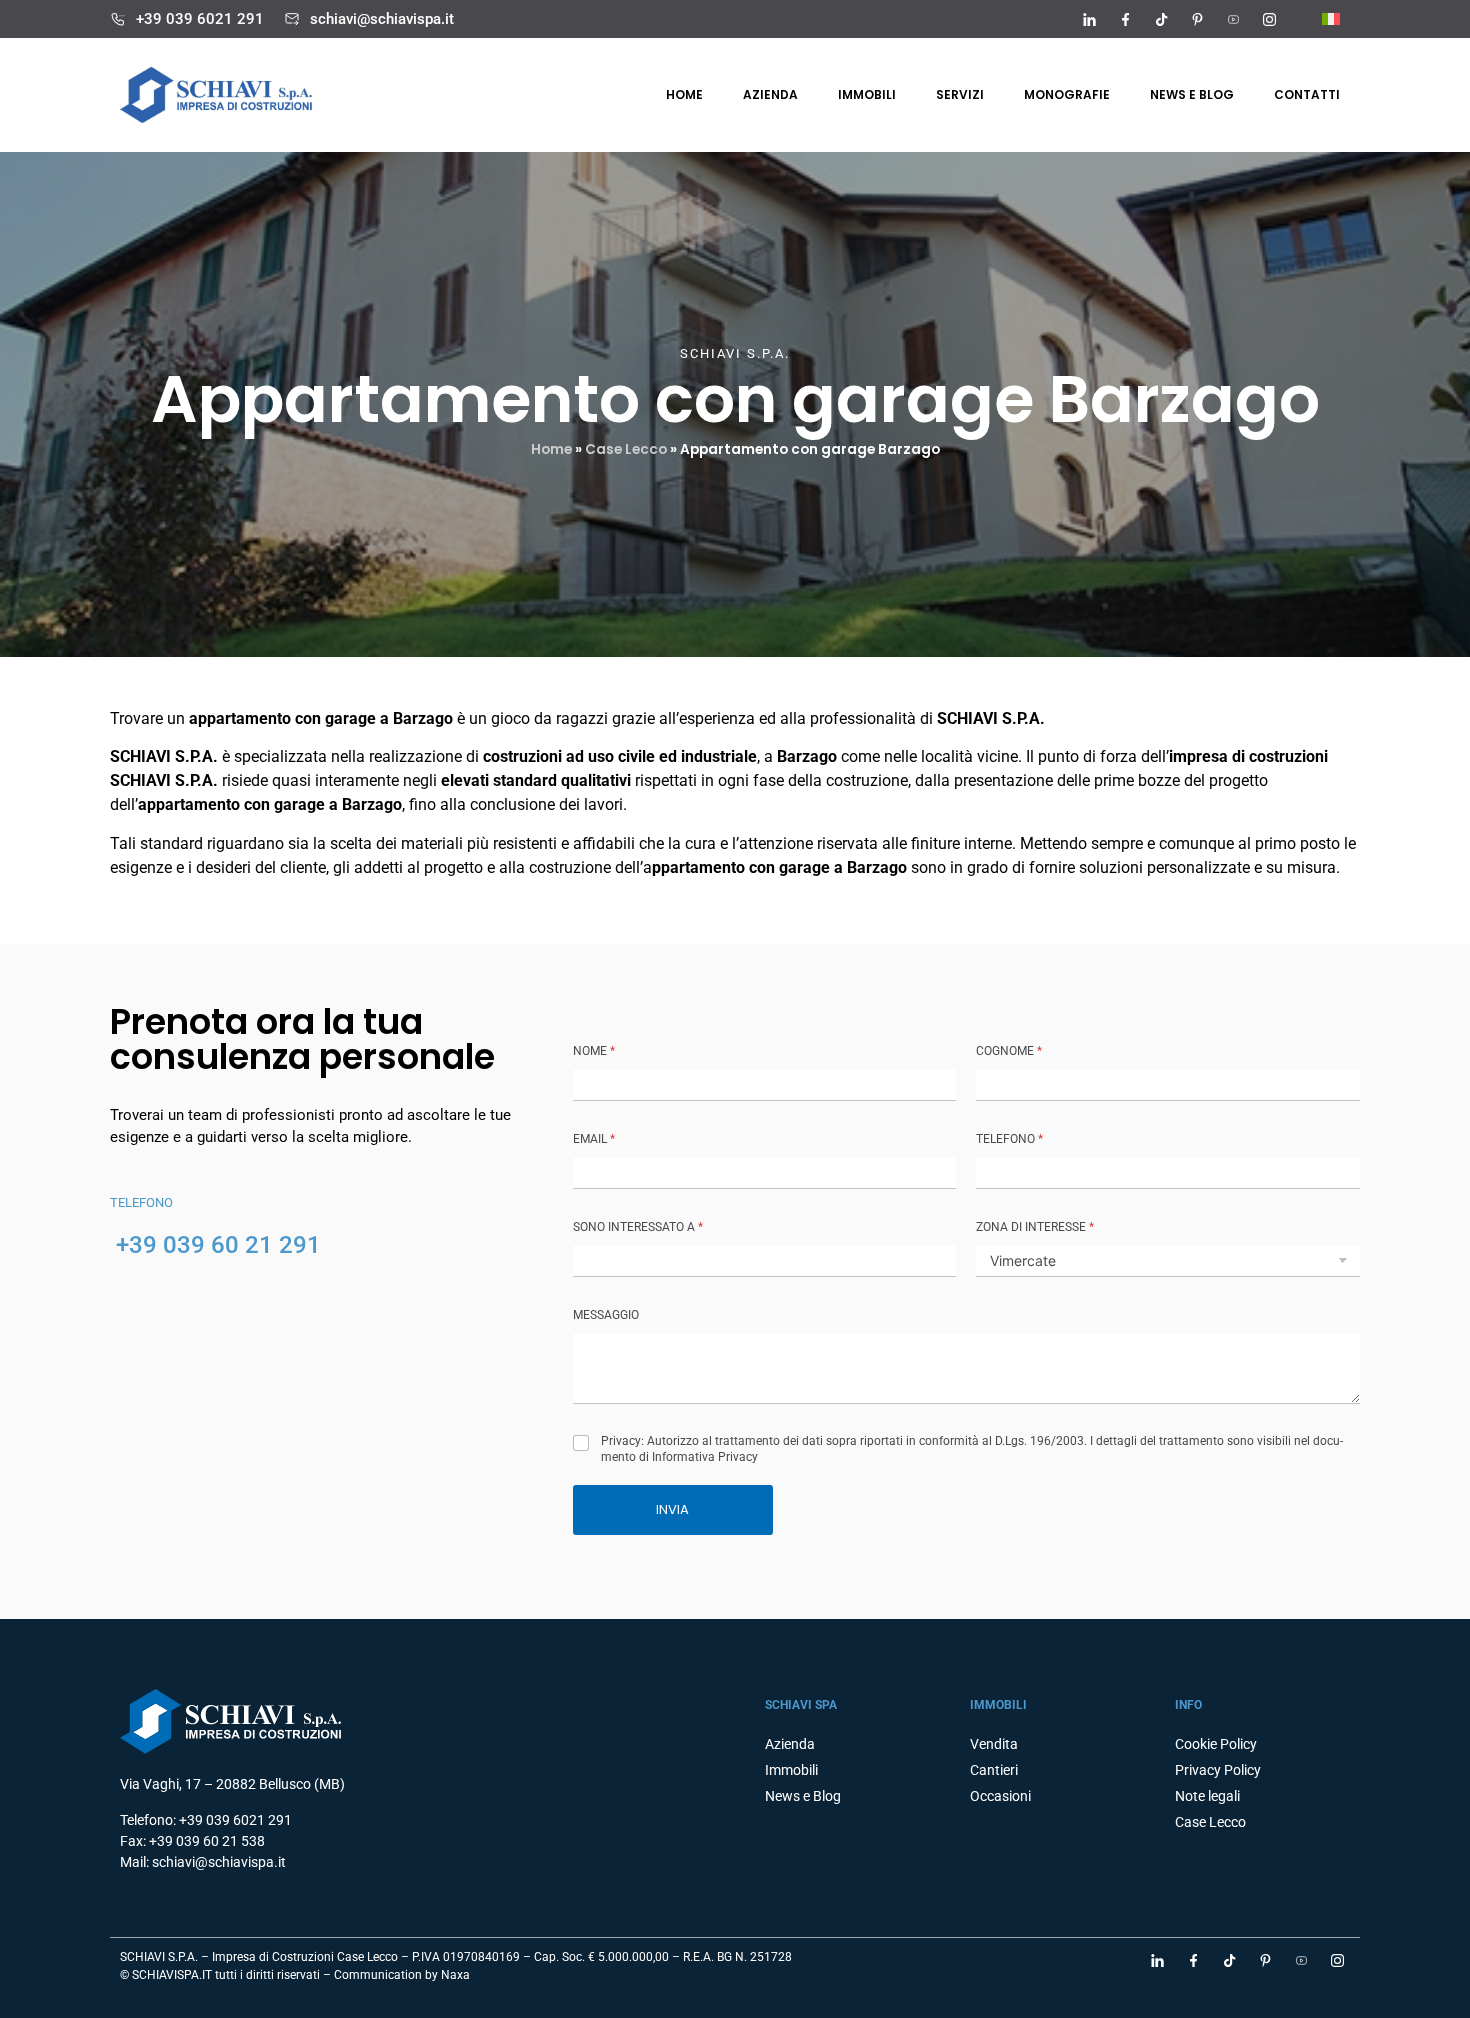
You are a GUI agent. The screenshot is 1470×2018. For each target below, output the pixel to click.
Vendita (994, 1744)
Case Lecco (626, 449)
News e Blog (803, 1796)
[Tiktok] (1161, 19)
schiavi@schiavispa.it (382, 19)
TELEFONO (1009, 1139)
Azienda (770, 94)
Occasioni (1000, 1796)
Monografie (1067, 94)
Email (594, 1139)
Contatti (1307, 94)
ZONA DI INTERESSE (1035, 1227)
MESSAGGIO (606, 1315)
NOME (594, 1051)
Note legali (1207, 1796)
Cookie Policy (1216, 1744)
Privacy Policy (1218, 1770)
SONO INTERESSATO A (638, 1227)
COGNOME (1009, 1051)
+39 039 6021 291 (200, 19)
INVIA (672, 1509)
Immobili (867, 94)
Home (684, 94)
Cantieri (994, 1770)
